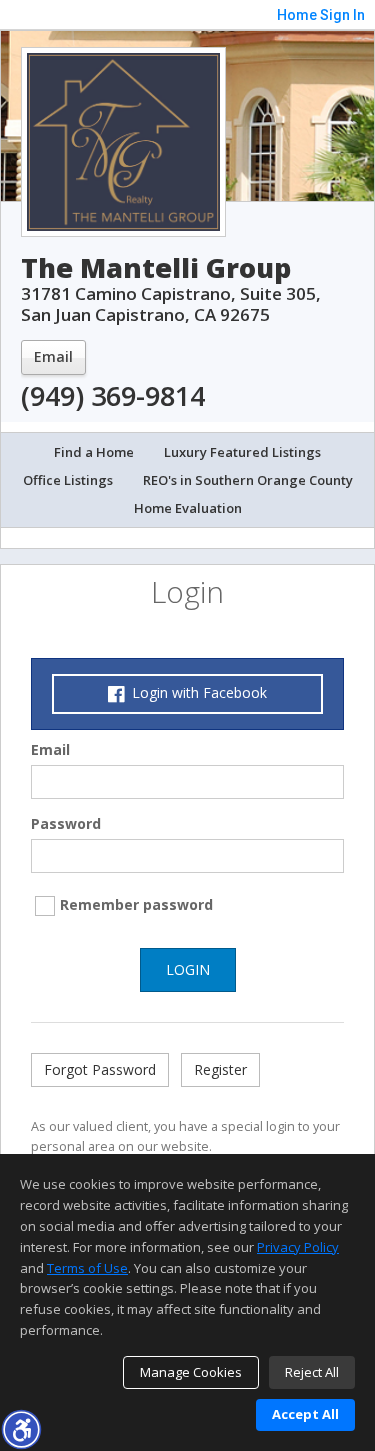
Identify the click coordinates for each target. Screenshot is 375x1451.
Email (53, 356)
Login (188, 969)
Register (220, 1069)
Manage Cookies (191, 1372)
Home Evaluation (188, 508)
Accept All (305, 1414)
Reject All (312, 1372)
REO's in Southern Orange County (248, 480)
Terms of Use (87, 1268)
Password (66, 823)
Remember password (136, 904)
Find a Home (94, 452)
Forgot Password (100, 1069)
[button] (21, 1429)
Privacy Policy (298, 1247)
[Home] (123, 140)
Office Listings (68, 480)
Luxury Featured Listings (242, 452)
